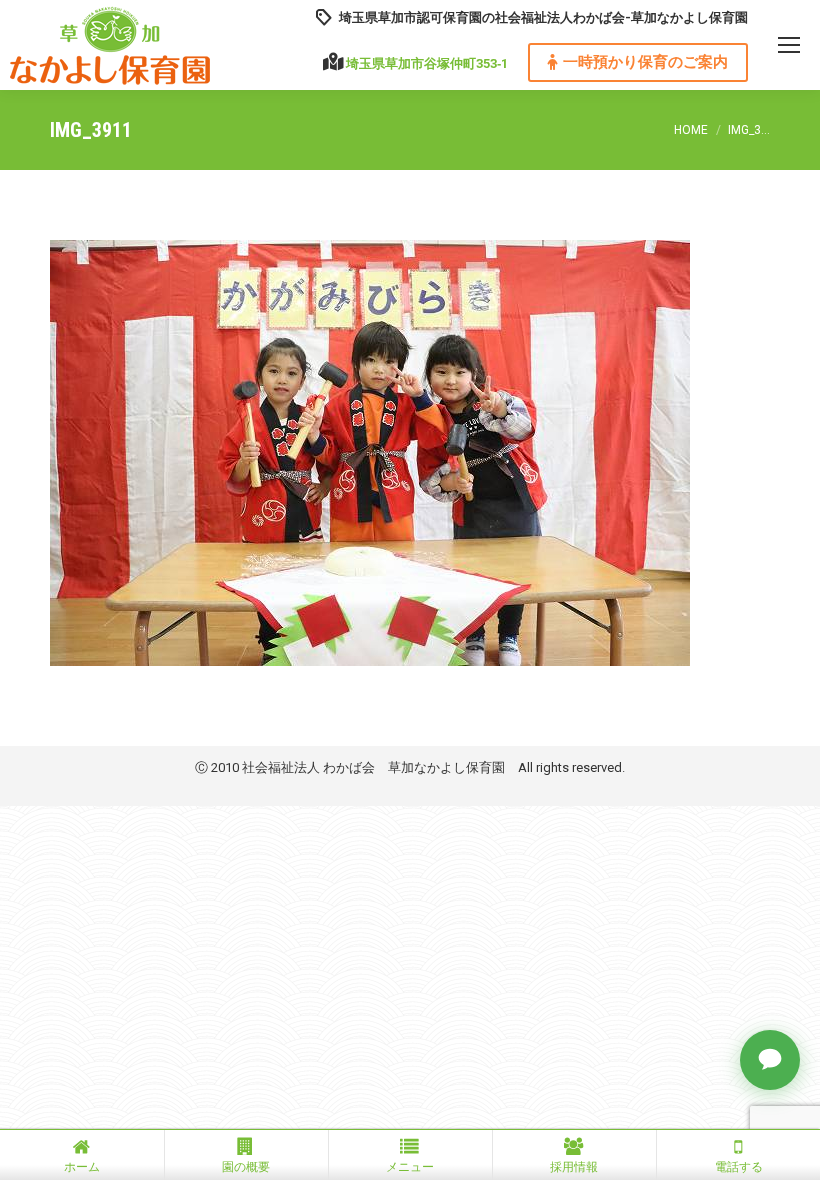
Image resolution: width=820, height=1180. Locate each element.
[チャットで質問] (770, 1060)
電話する (739, 1167)
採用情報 (574, 1167)
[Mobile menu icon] (789, 45)
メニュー (410, 1167)
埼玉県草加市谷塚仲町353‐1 (427, 63)
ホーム (82, 1167)
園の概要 (246, 1167)
